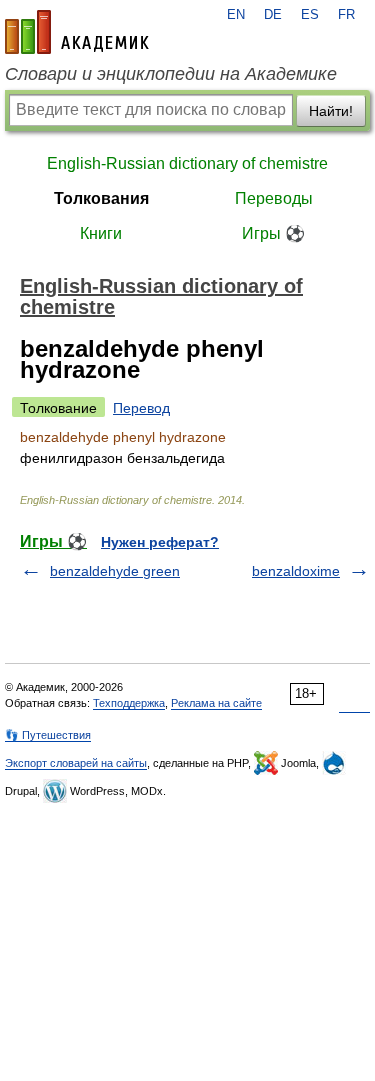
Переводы (274, 198)
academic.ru (77, 32)
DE (273, 15)
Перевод (141, 408)
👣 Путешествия (48, 735)
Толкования (101, 198)
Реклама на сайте (216, 703)
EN (236, 15)
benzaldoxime (296, 571)
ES (310, 15)
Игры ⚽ (273, 233)
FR (346, 15)
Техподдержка (129, 703)
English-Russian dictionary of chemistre (187, 163)
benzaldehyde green (115, 571)
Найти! (331, 111)
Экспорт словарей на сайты (76, 763)
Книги (101, 233)
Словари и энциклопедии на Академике (171, 74)
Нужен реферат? (160, 542)
